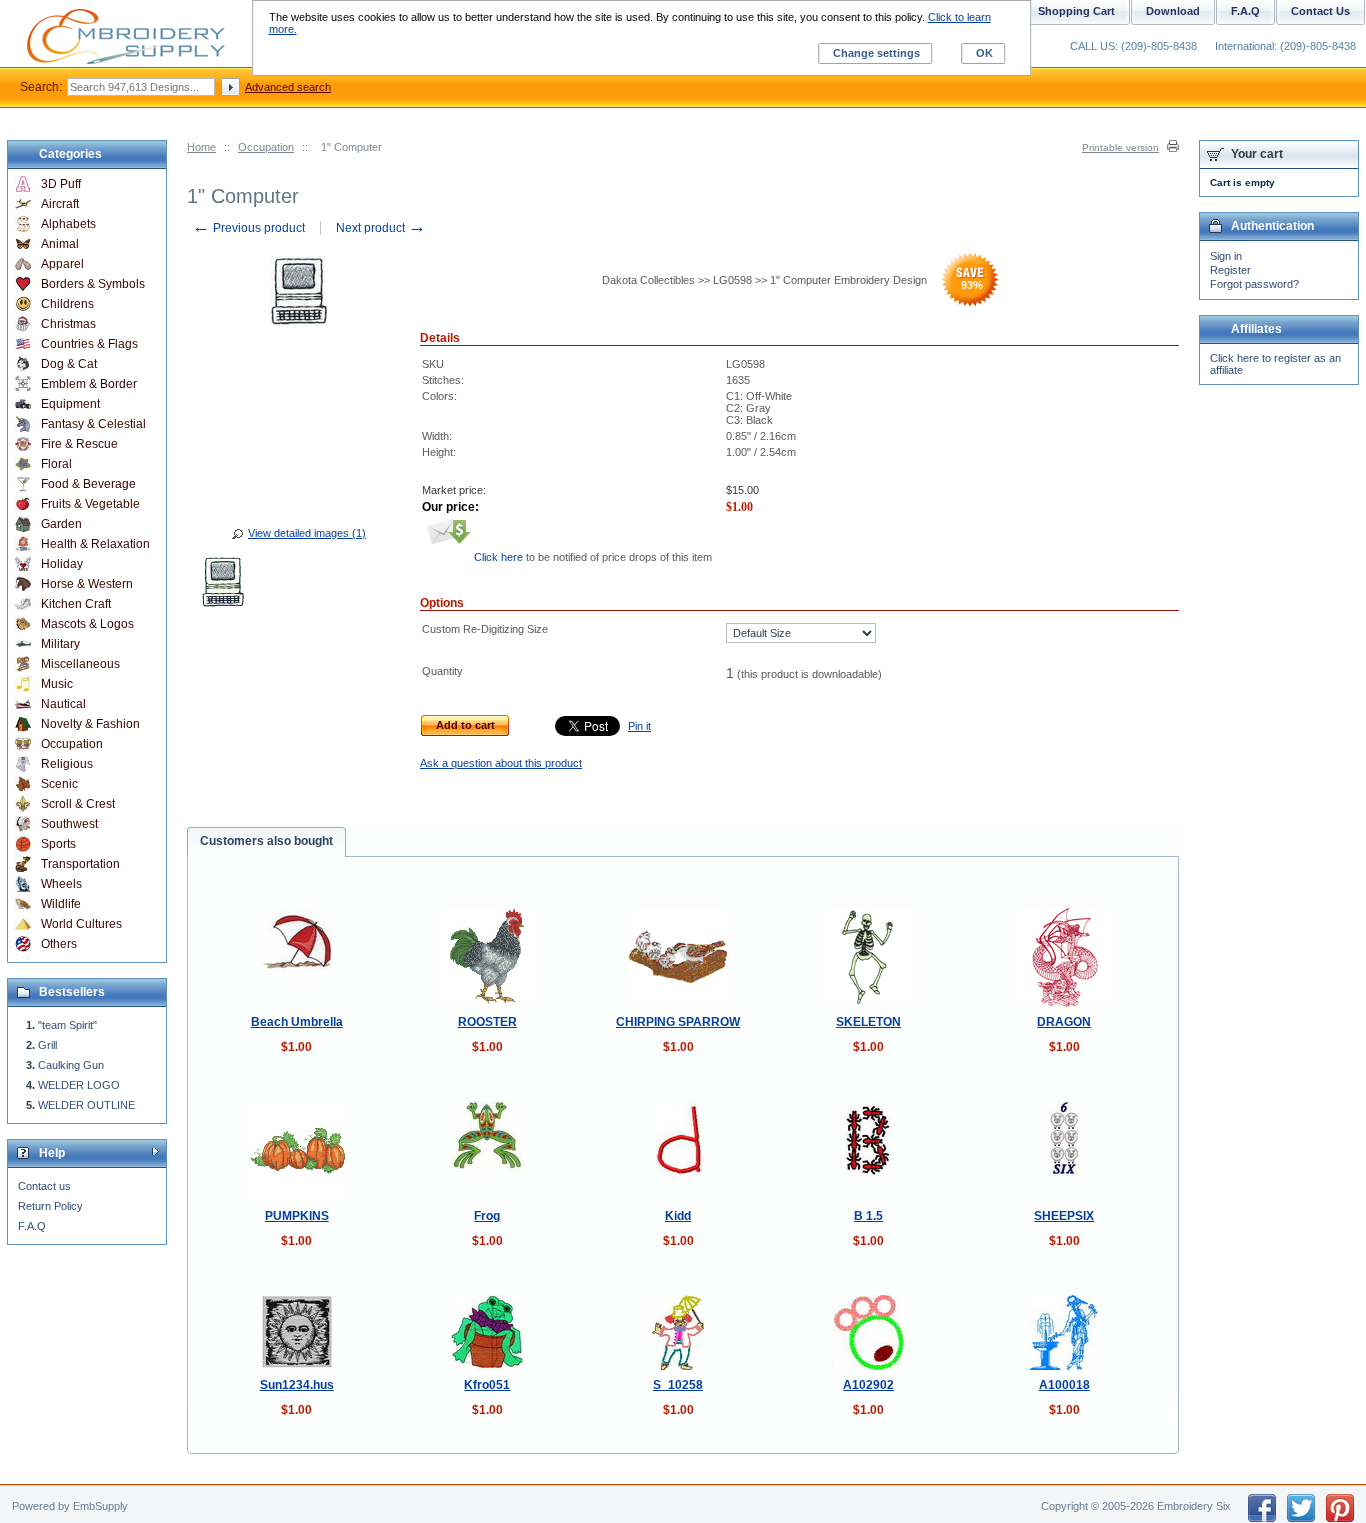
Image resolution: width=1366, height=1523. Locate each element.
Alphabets (68, 224)
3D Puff (61, 184)
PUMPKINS (297, 1216)
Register (1230, 270)
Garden (61, 524)
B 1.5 (868, 1216)
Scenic (59, 784)
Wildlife (61, 904)
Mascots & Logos (87, 624)
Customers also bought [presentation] (266, 841)
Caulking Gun (71, 1065)
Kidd (678, 1216)
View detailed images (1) (307, 533)
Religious (67, 764)
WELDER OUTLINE (86, 1105)
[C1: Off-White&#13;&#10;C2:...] (223, 585)
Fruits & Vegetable (90, 504)
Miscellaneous (80, 664)
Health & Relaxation (95, 544)
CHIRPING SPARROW (678, 1022)
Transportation (80, 864)
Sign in (1226, 256)
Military (60, 644)
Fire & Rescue (79, 444)
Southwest (69, 824)
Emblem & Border (89, 384)
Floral (56, 464)
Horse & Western (87, 584)
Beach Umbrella (297, 1022)
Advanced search (288, 87)
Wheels (61, 884)
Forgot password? (1254, 284)
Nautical (63, 704)
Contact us (44, 1186)
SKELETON (868, 1022)
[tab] (266, 842)
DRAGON (1064, 1022)
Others (59, 944)
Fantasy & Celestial (93, 424)
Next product (381, 228)
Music (57, 684)
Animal (60, 244)
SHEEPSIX (1064, 1216)
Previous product (248, 228)
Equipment (70, 404)
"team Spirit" (67, 1025)
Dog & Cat (69, 364)
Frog (487, 1216)
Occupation (266, 147)
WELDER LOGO (79, 1085)
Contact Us (1320, 11)
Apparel (62, 264)
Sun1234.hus (297, 1385)
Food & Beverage (88, 484)
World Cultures (81, 924)
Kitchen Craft (76, 604)
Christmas (68, 324)
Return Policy (50, 1206)
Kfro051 (487, 1385)
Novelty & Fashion (90, 724)
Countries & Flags (89, 344)
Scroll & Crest (78, 804)
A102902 (868, 1385)
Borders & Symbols (93, 284)
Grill (47, 1045)
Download (1173, 11)
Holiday (62, 564)
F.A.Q (32, 1226)
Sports (58, 844)
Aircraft (60, 204)
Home (201, 147)
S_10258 (678, 1385)
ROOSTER (487, 1022)
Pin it (639, 726)
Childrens (67, 304)
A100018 (1064, 1385)
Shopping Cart (1076, 11)
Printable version (1120, 147)
